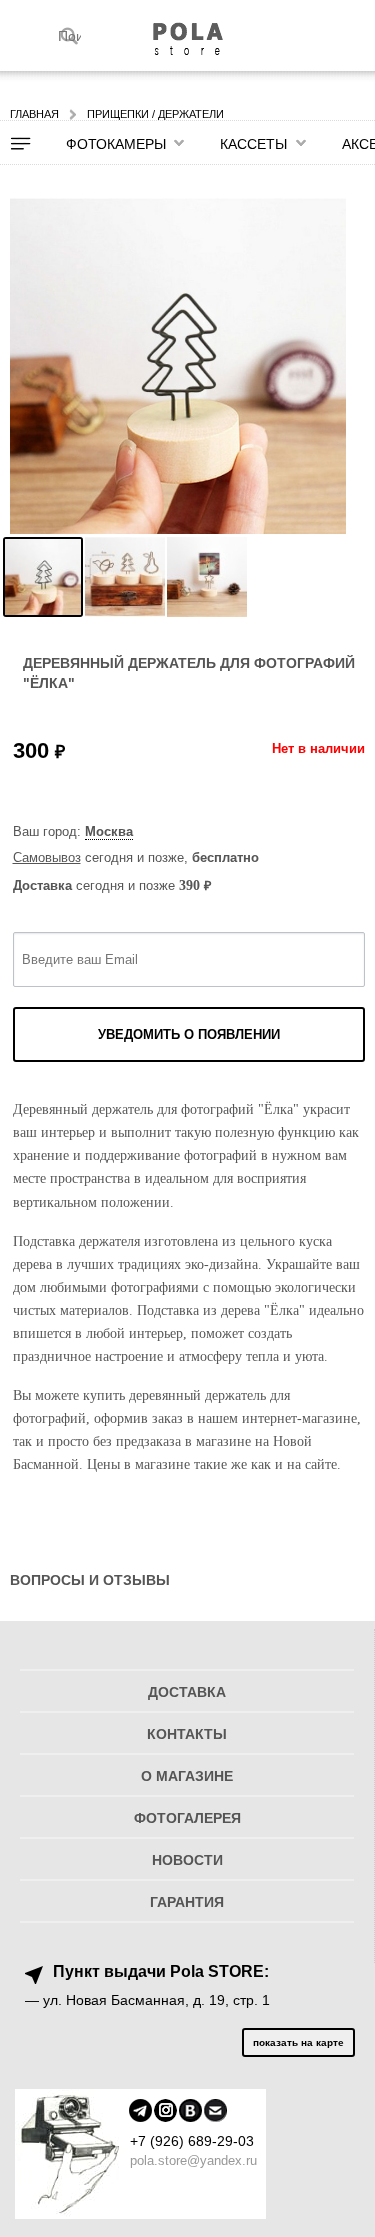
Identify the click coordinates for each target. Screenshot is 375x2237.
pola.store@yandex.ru (193, 2160)
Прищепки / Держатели (155, 114)
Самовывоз (47, 857)
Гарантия (187, 1902)
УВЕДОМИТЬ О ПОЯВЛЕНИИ (189, 1034)
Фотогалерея (187, 1818)
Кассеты (253, 144)
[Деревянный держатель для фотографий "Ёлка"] (43, 577)
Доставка (187, 1692)
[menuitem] (33, 144)
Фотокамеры (116, 144)
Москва (109, 831)
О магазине (187, 1776)
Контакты (187, 1734)
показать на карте (298, 2042)
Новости (187, 1860)
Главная (34, 114)
